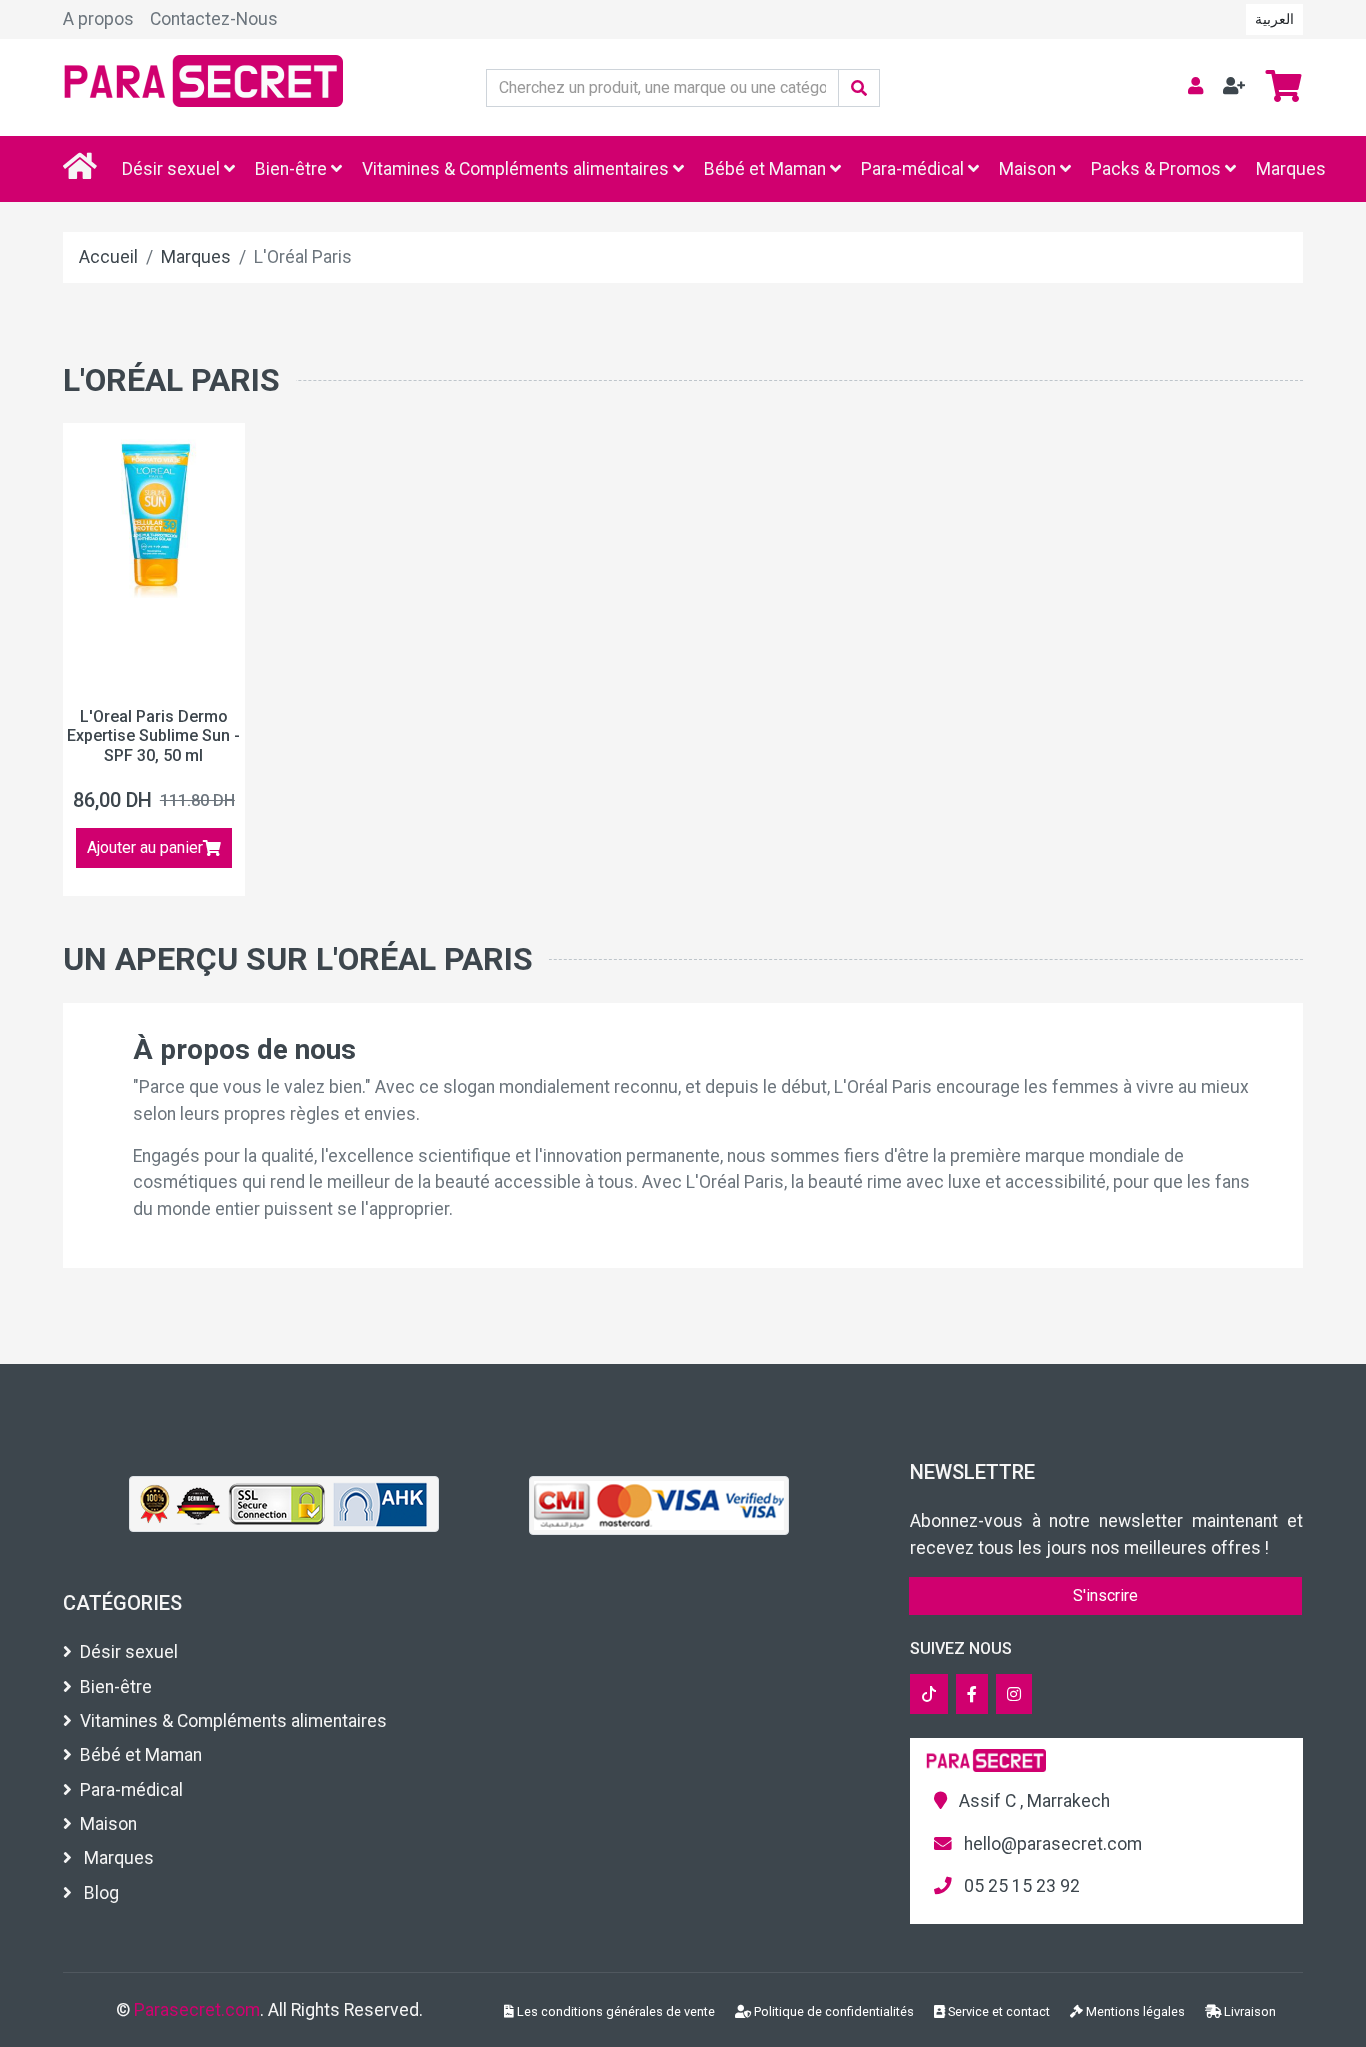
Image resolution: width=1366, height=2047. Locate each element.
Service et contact (997, 2011)
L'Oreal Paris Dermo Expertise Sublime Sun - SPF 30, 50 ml (153, 735)
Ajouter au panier (145, 847)
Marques (1291, 169)
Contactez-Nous (214, 19)
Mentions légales (1134, 2011)
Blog (99, 1893)
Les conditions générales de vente (614, 2011)
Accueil (108, 257)
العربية (1274, 19)
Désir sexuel (173, 169)
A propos (98, 19)
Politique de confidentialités (832, 2011)
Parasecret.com (197, 2010)
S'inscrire (1105, 1595)
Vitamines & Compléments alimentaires (517, 169)
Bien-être (293, 169)
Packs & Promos (1158, 169)
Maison (1029, 169)
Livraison (1248, 2011)
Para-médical (914, 169)
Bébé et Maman (767, 169)
